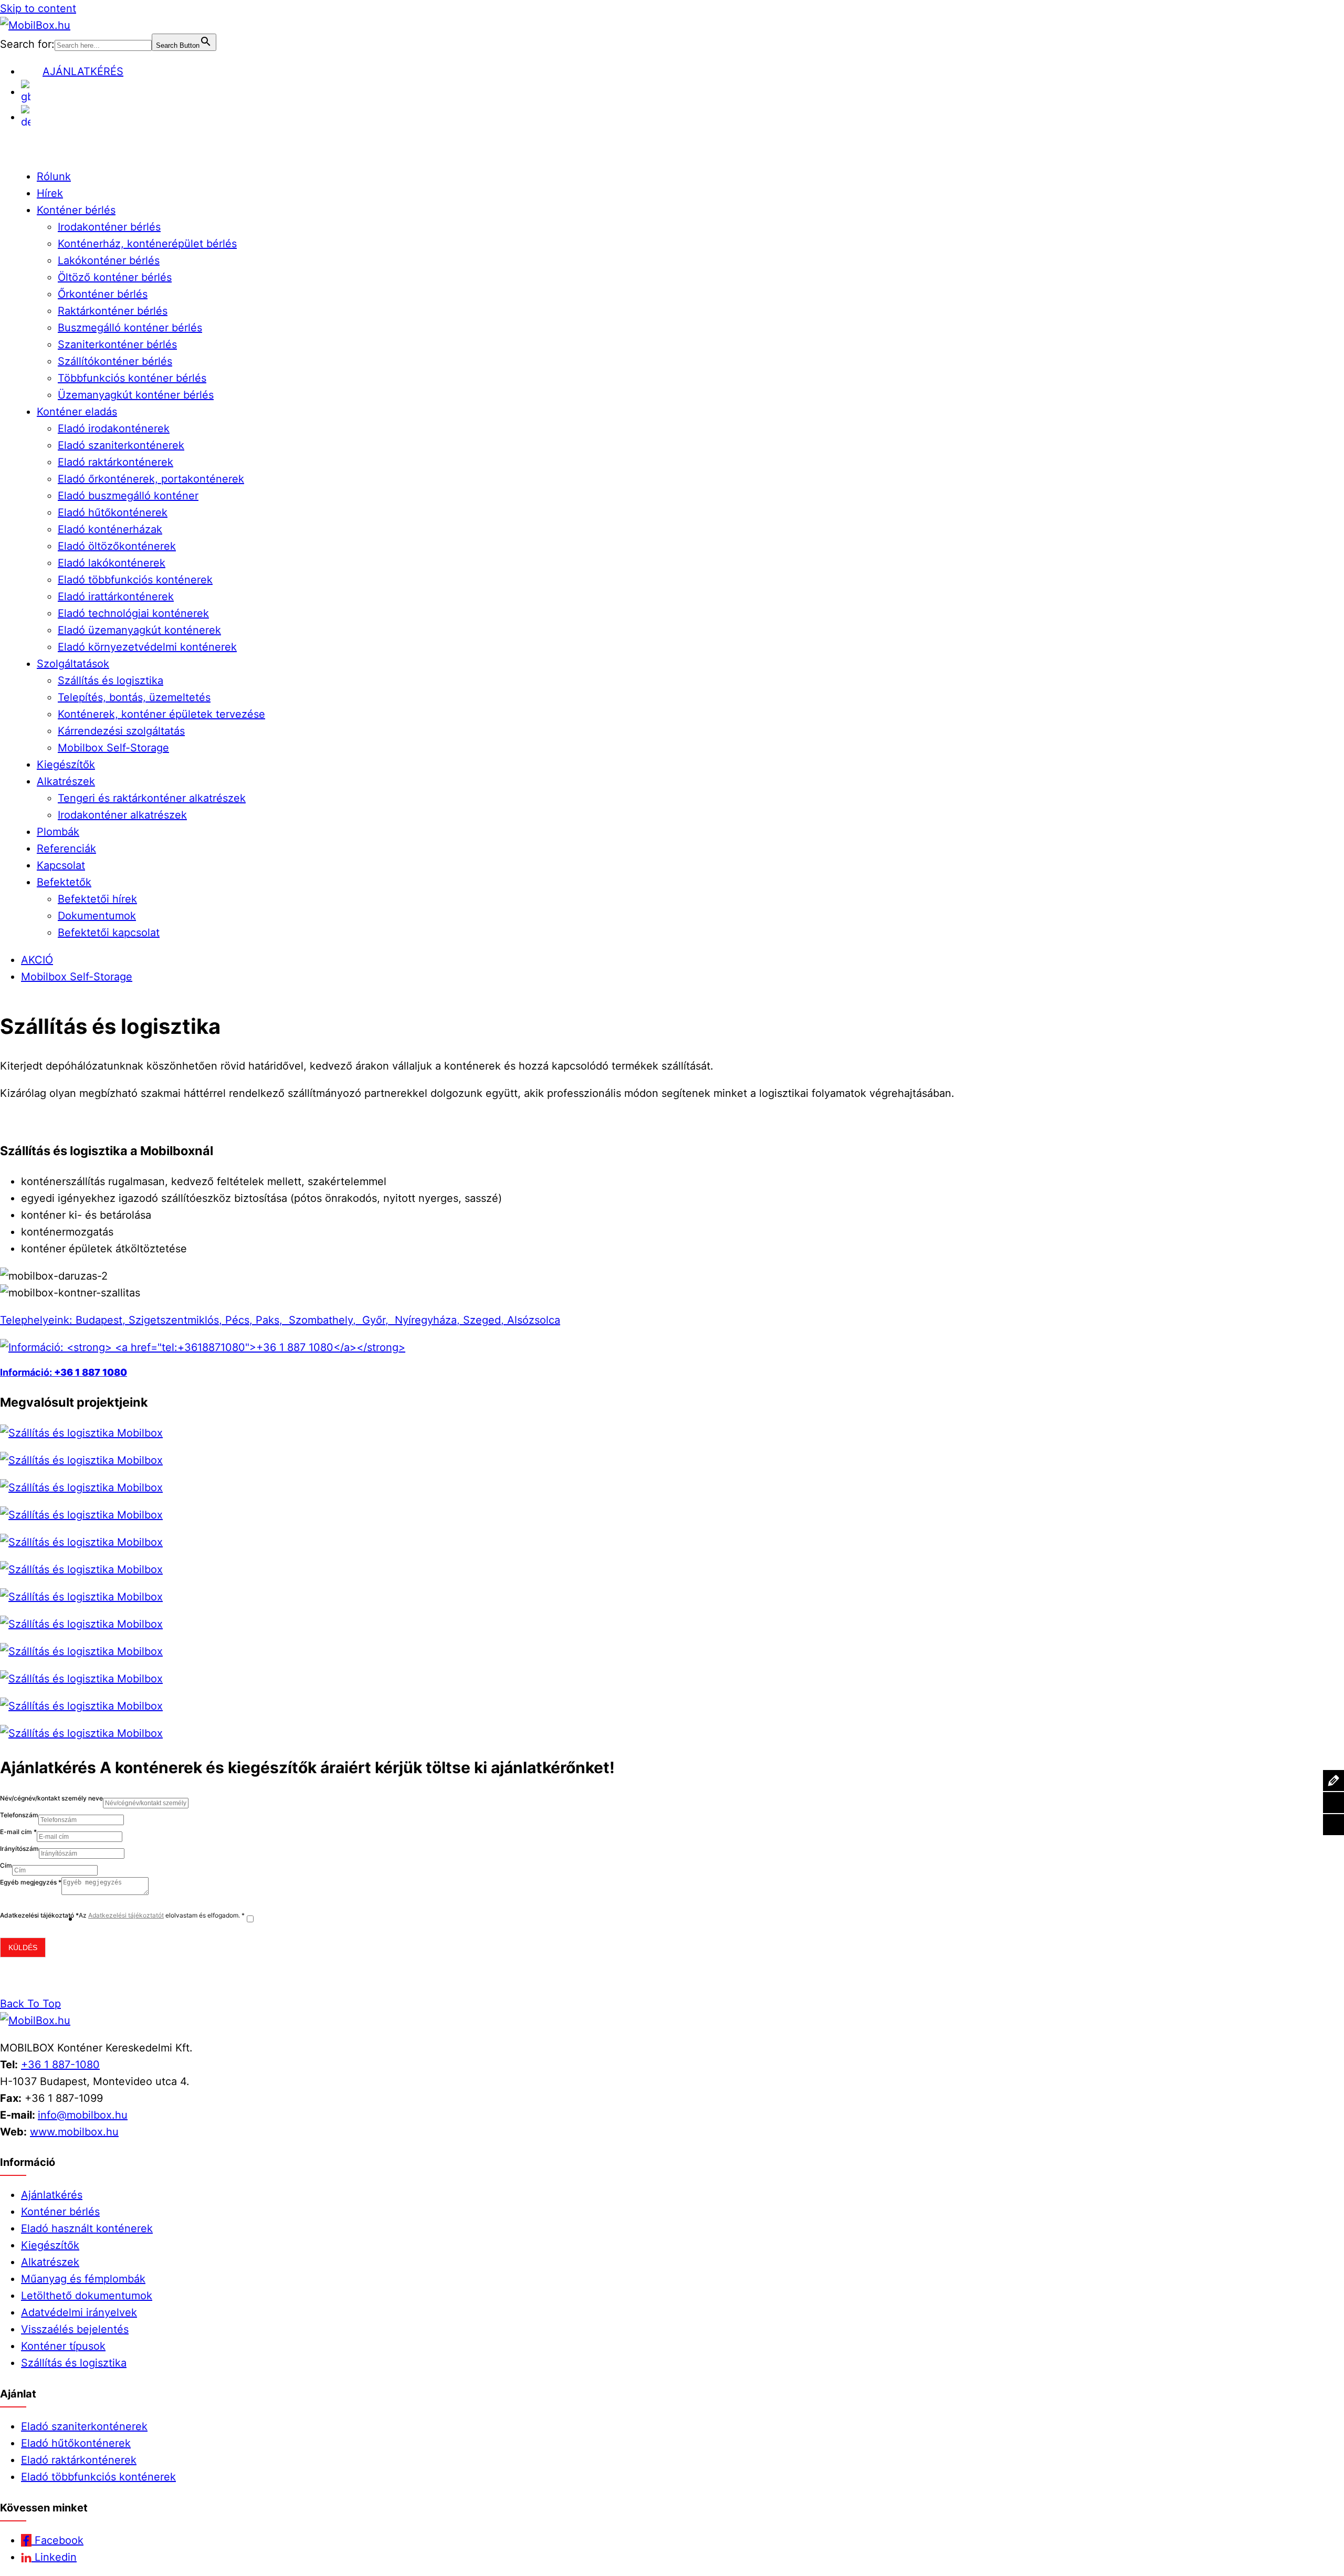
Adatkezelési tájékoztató (39, 1915)
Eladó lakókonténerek (112, 563)
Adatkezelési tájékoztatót (126, 1915)
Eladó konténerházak (110, 529)
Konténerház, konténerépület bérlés (147, 244)
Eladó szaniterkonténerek (121, 445)
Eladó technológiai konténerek (133, 613)
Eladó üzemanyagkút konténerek (139, 630)
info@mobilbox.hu (83, 2115)
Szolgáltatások (73, 664)
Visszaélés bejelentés (75, 2329)
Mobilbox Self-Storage (113, 748)
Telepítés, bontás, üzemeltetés (134, 697)
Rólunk (54, 176)
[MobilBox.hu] (35, 2020)
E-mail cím (18, 1832)
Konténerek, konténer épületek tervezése (161, 714)
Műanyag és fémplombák (83, 2279)
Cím (6, 1865)
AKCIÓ (37, 960)
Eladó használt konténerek (87, 2228)
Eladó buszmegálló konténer (128, 496)
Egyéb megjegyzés (31, 1882)
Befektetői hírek (97, 899)
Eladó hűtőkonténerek (113, 512)
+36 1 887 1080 (91, 1372)
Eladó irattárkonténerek (116, 596)
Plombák (58, 832)
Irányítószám (19, 1849)
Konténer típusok (63, 2346)
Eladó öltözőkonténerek (117, 546)
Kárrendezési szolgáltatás (121, 731)
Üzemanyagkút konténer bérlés (136, 395)
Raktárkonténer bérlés (113, 311)
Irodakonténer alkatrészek (122, 815)
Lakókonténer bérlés (109, 260)
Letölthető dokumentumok (87, 2296)
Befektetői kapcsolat (109, 933)
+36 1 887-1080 (60, 2065)
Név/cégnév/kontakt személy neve (51, 1798)
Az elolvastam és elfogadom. (162, 1915)
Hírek (50, 193)
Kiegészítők (66, 765)
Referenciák (66, 849)
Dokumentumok (97, 916)
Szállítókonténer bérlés (115, 361)
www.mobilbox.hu (74, 2132)
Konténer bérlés (76, 210)
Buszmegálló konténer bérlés (130, 328)
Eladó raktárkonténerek (115, 462)
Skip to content (38, 8)
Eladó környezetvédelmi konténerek (147, 647)
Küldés (23, 1947)
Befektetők (64, 882)
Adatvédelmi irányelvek (79, 2312)
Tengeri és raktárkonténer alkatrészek (152, 798)
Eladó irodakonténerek (114, 428)
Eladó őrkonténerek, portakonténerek (151, 479)
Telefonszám (19, 1815)
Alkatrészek (66, 781)
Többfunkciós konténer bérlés (132, 378)
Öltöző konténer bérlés (115, 277)
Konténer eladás (77, 412)
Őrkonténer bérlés (103, 294)
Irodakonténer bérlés (109, 227)
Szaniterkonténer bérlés (117, 344)
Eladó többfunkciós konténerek (135, 580)
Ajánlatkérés (52, 2195)
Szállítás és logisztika (111, 680)
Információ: (27, 1372)
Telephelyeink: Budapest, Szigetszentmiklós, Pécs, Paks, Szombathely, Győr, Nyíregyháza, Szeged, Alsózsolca (280, 1320)
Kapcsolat (61, 865)
